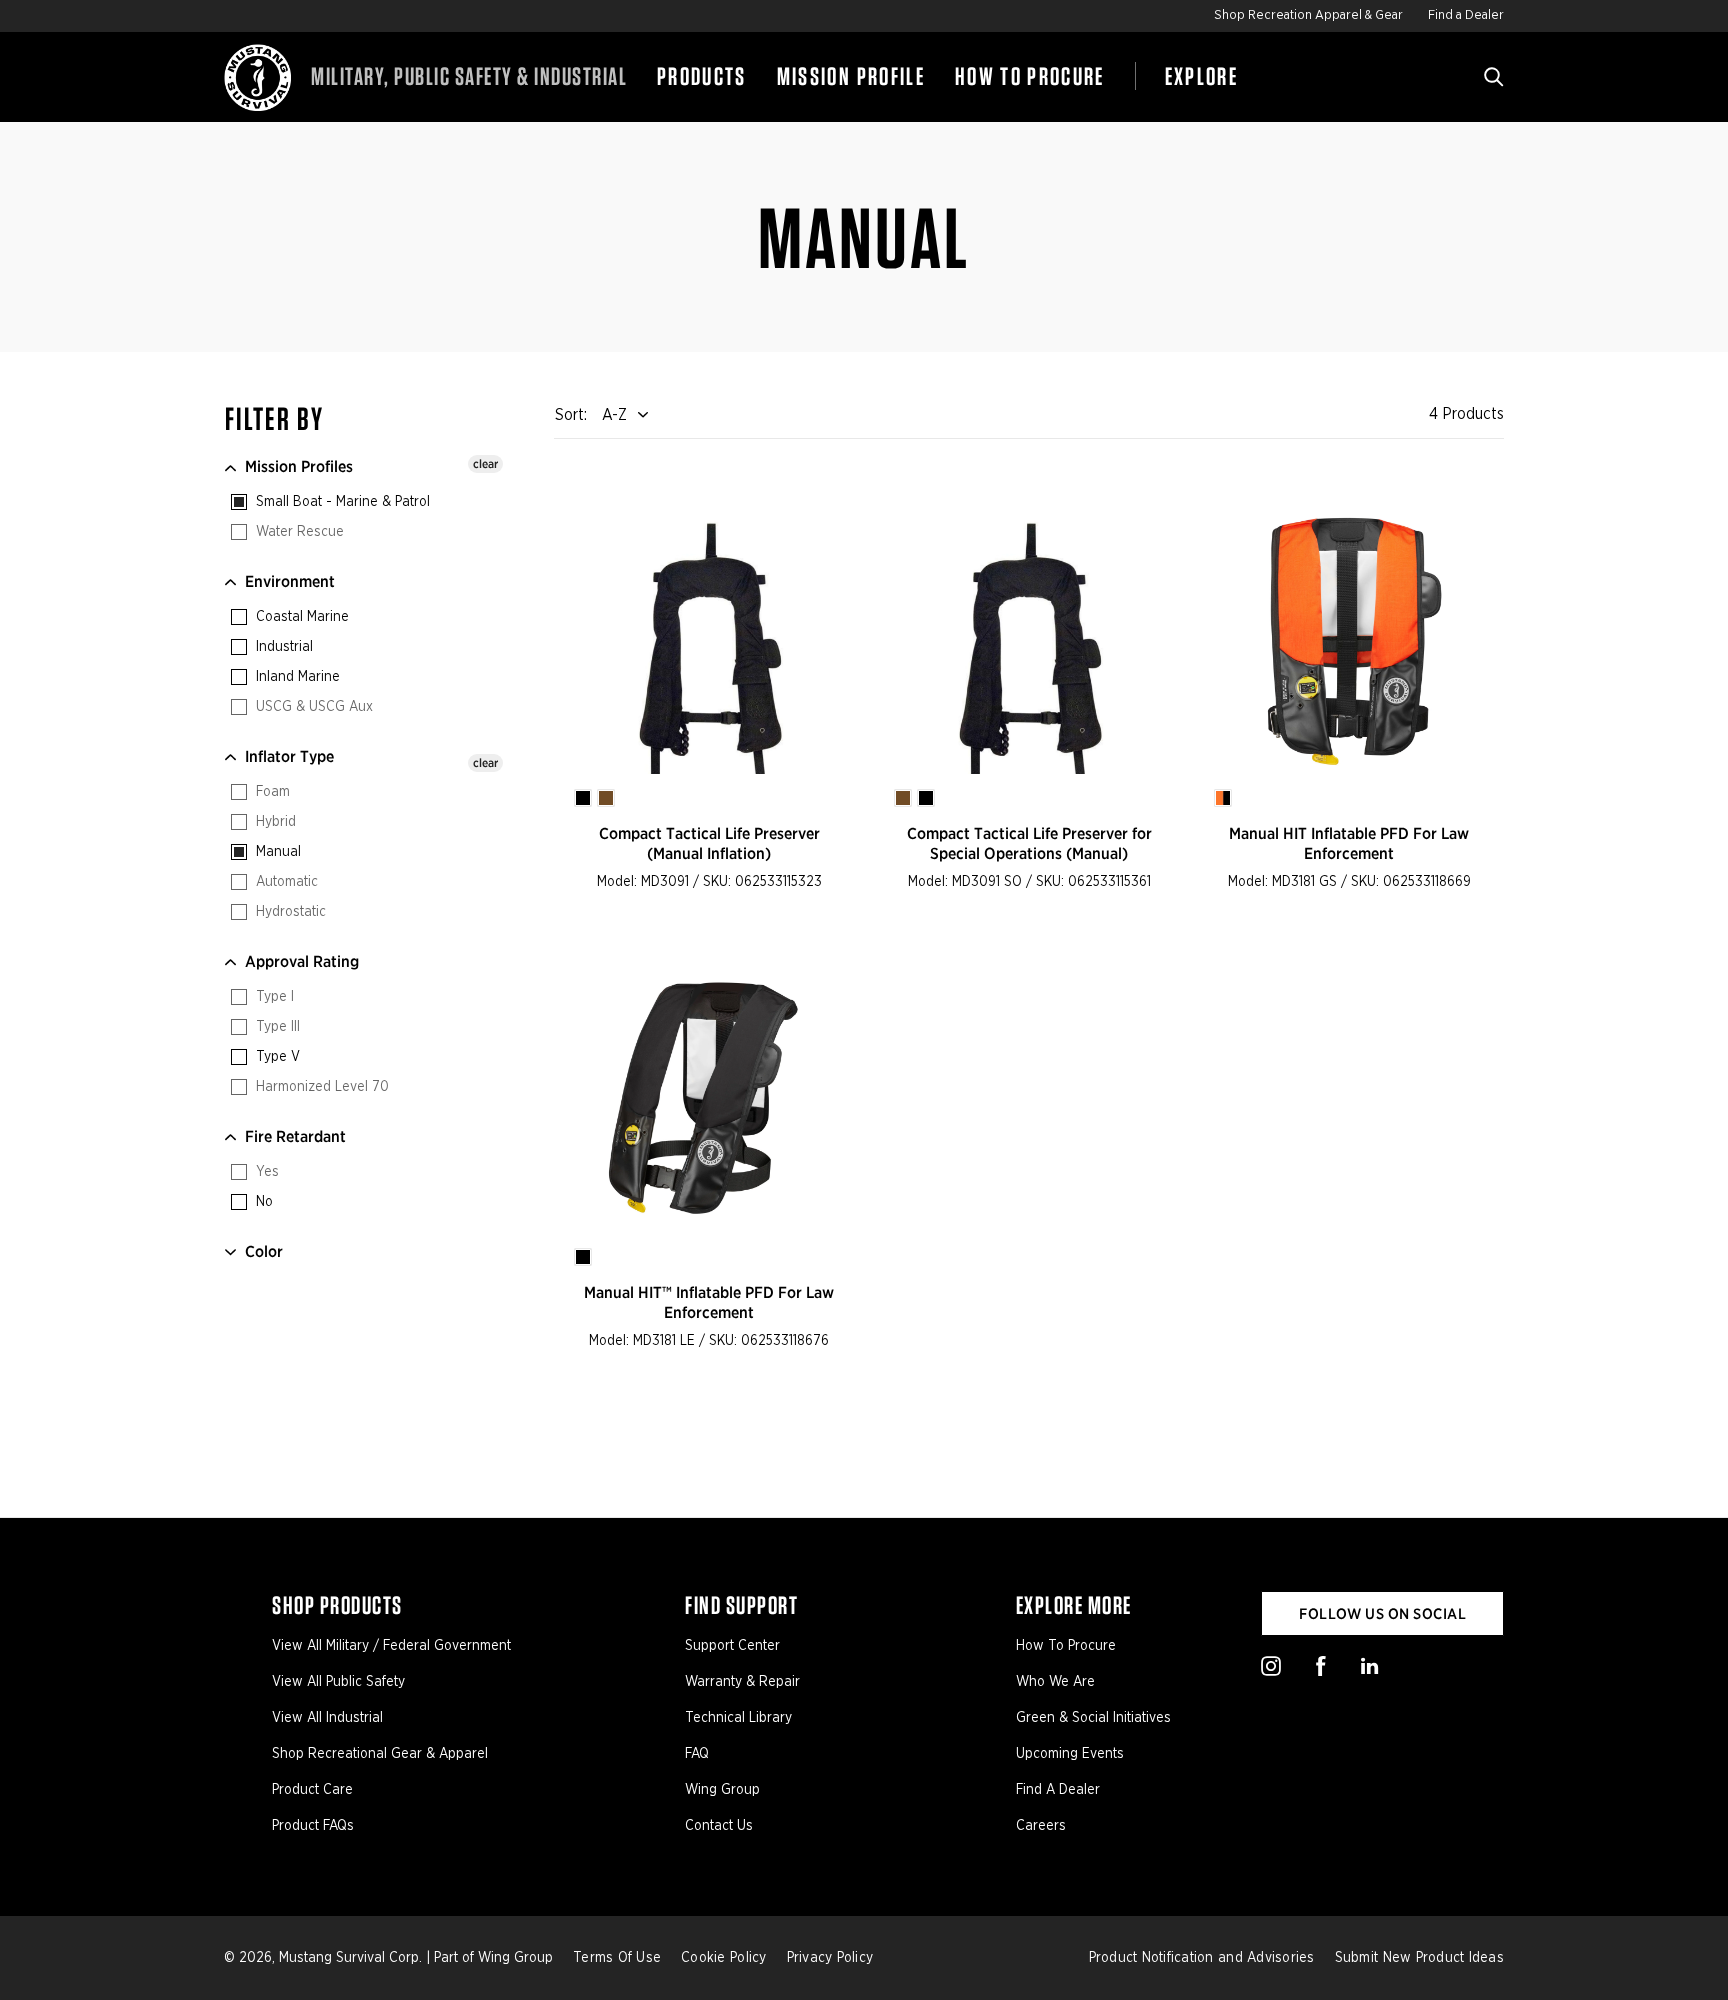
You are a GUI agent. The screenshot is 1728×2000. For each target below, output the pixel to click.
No (262, 1202)
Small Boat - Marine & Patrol (341, 502)
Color (264, 1251)
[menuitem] (702, 77)
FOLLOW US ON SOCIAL (1382, 1614)
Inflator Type (289, 756)
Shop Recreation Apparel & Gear (1308, 15)
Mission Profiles (299, 466)
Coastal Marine (300, 617)
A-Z (614, 415)
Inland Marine (296, 677)
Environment (290, 581)
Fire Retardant (295, 1136)
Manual (276, 852)
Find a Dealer (1466, 15)
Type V (276, 1057)
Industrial (282, 647)
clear (485, 463)
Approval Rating (302, 961)
